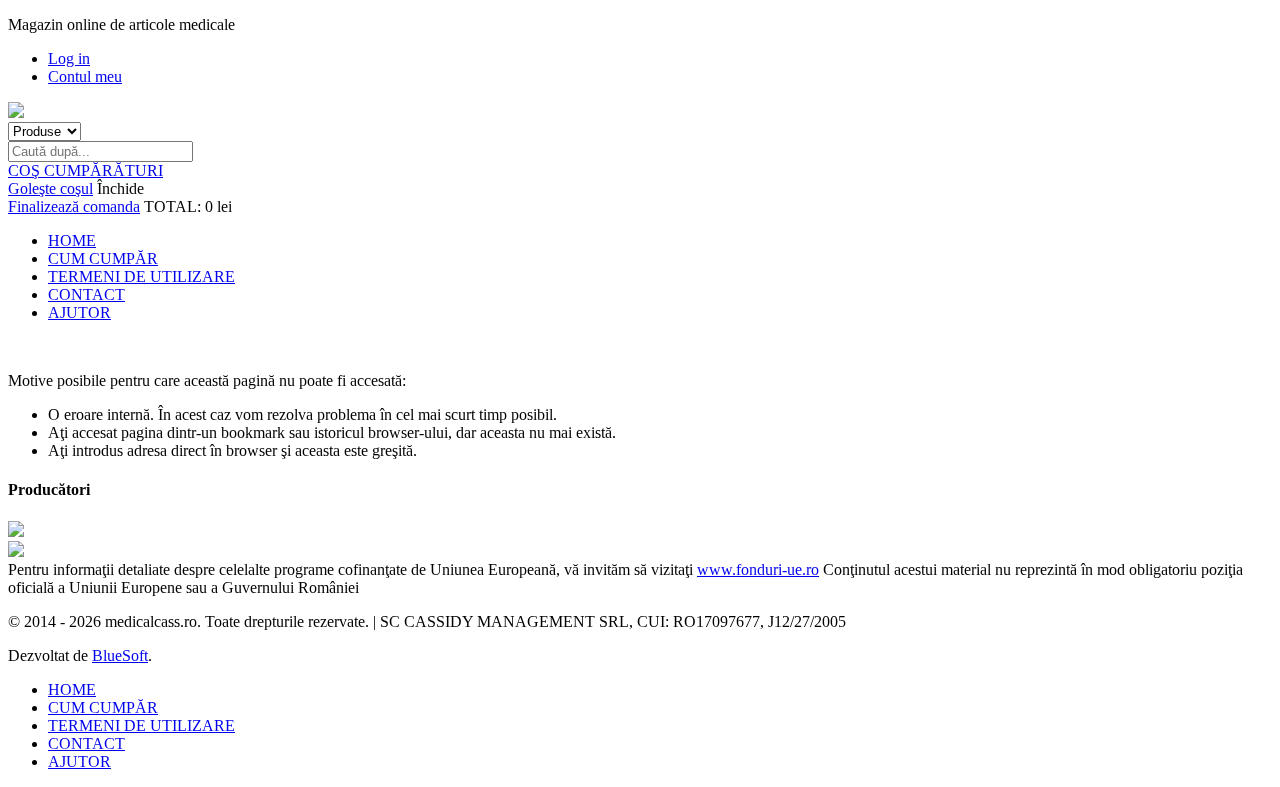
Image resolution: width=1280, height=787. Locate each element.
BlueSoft (120, 655)
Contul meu (85, 76)
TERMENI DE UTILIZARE (141, 276)
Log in (69, 58)
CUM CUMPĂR (103, 258)
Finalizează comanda (74, 206)
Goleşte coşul (50, 188)
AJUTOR (79, 312)
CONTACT (86, 294)
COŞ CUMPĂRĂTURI (85, 170)
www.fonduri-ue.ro (758, 569)
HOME (72, 240)
